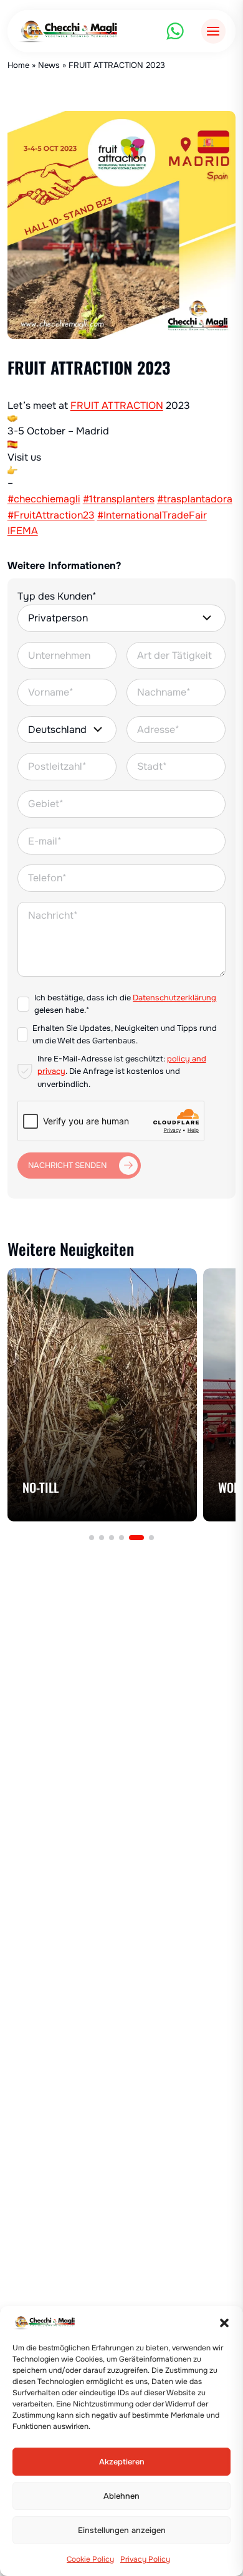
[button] (224, 2323)
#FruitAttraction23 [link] (51, 515)
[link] (117, 405)
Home (18, 65)
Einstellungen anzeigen (122, 2531)
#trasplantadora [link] (195, 499)
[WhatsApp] (175, 31)
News (49, 65)
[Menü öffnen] (213, 31)
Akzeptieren (122, 2462)
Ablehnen (121, 2496)
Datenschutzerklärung (174, 998)
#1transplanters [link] (119, 499)
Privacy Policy (145, 2559)
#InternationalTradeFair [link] (152, 515)
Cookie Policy (90, 2559)
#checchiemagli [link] (44, 499)
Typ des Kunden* (57, 596)
